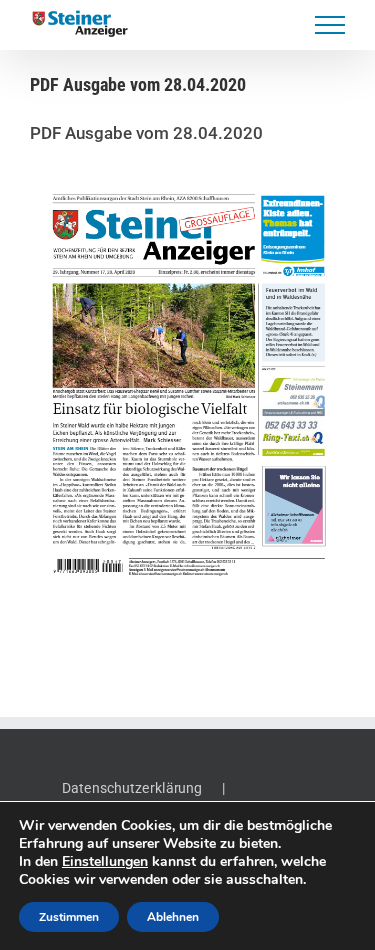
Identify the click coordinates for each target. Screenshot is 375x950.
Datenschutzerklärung (132, 787)
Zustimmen (69, 917)
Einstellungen (105, 862)
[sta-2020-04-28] (187, 386)
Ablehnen (173, 917)
